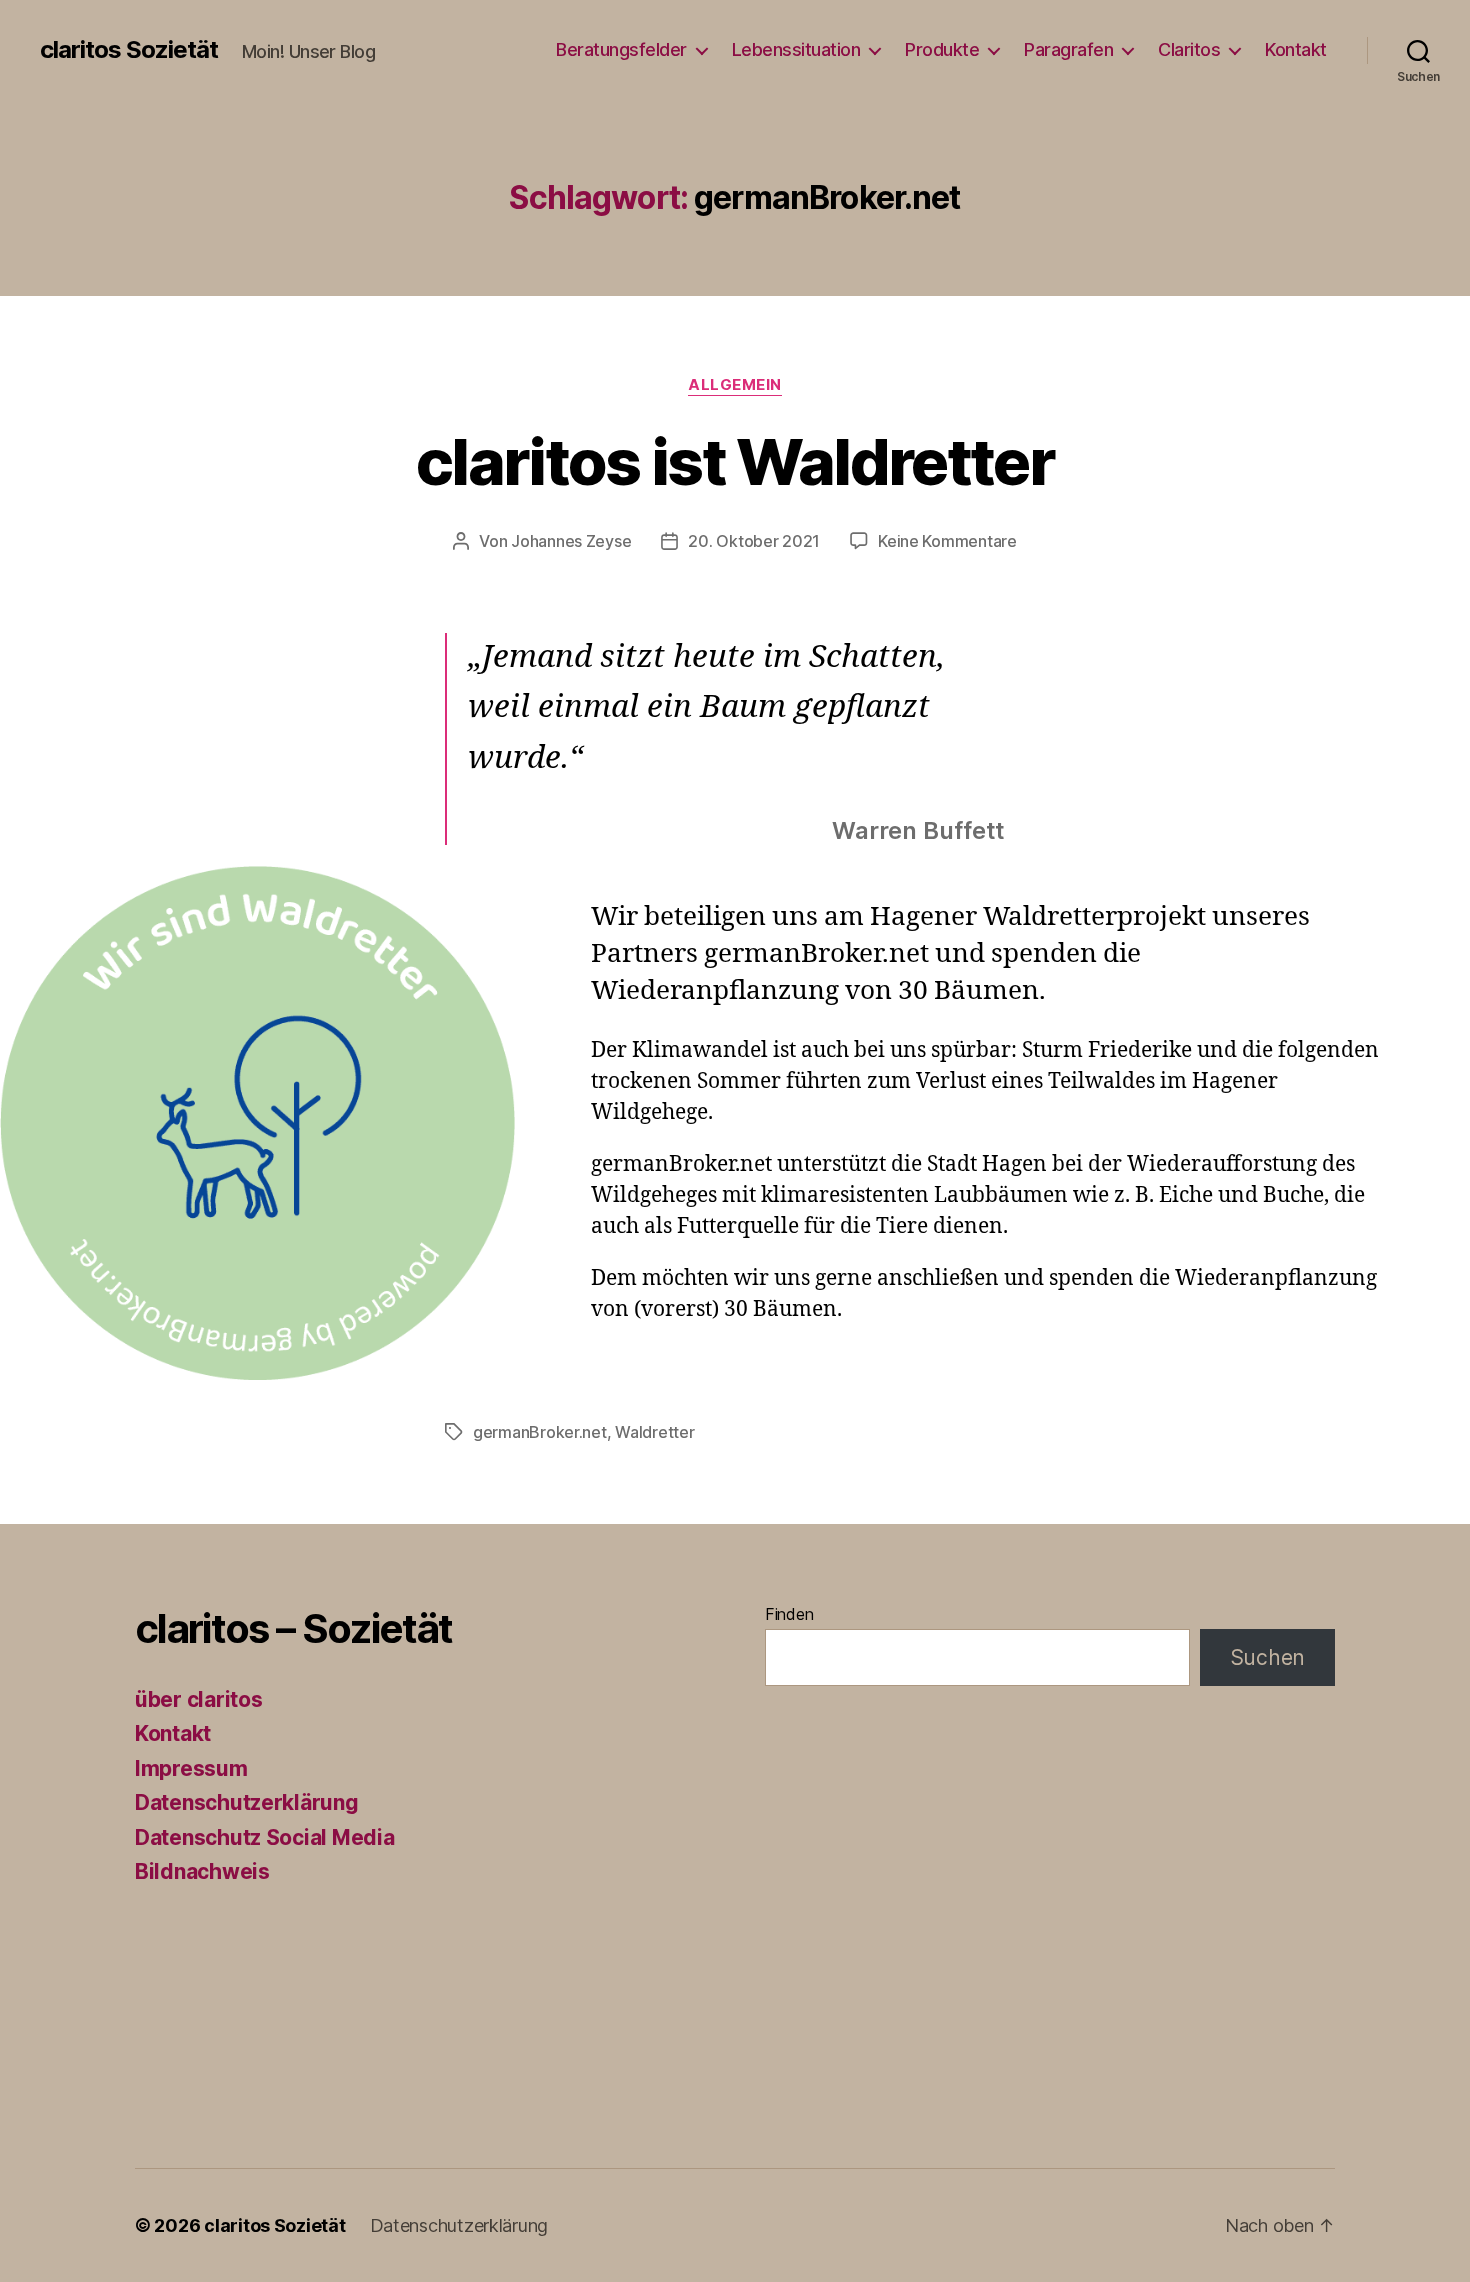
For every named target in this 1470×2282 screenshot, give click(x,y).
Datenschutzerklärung (247, 1802)
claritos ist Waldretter (735, 461)
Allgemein (735, 385)
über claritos (199, 1699)
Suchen (1267, 1657)
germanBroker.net (540, 1432)
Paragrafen (1068, 49)
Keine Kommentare (947, 541)
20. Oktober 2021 (754, 541)
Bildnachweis (202, 1871)
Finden (789, 1614)
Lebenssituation (796, 49)
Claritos (1189, 49)
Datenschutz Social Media (265, 1837)
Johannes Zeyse (571, 541)
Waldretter (654, 1432)
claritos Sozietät (129, 50)
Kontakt (1296, 49)
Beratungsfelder (621, 49)
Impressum (191, 1768)
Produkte (942, 49)
